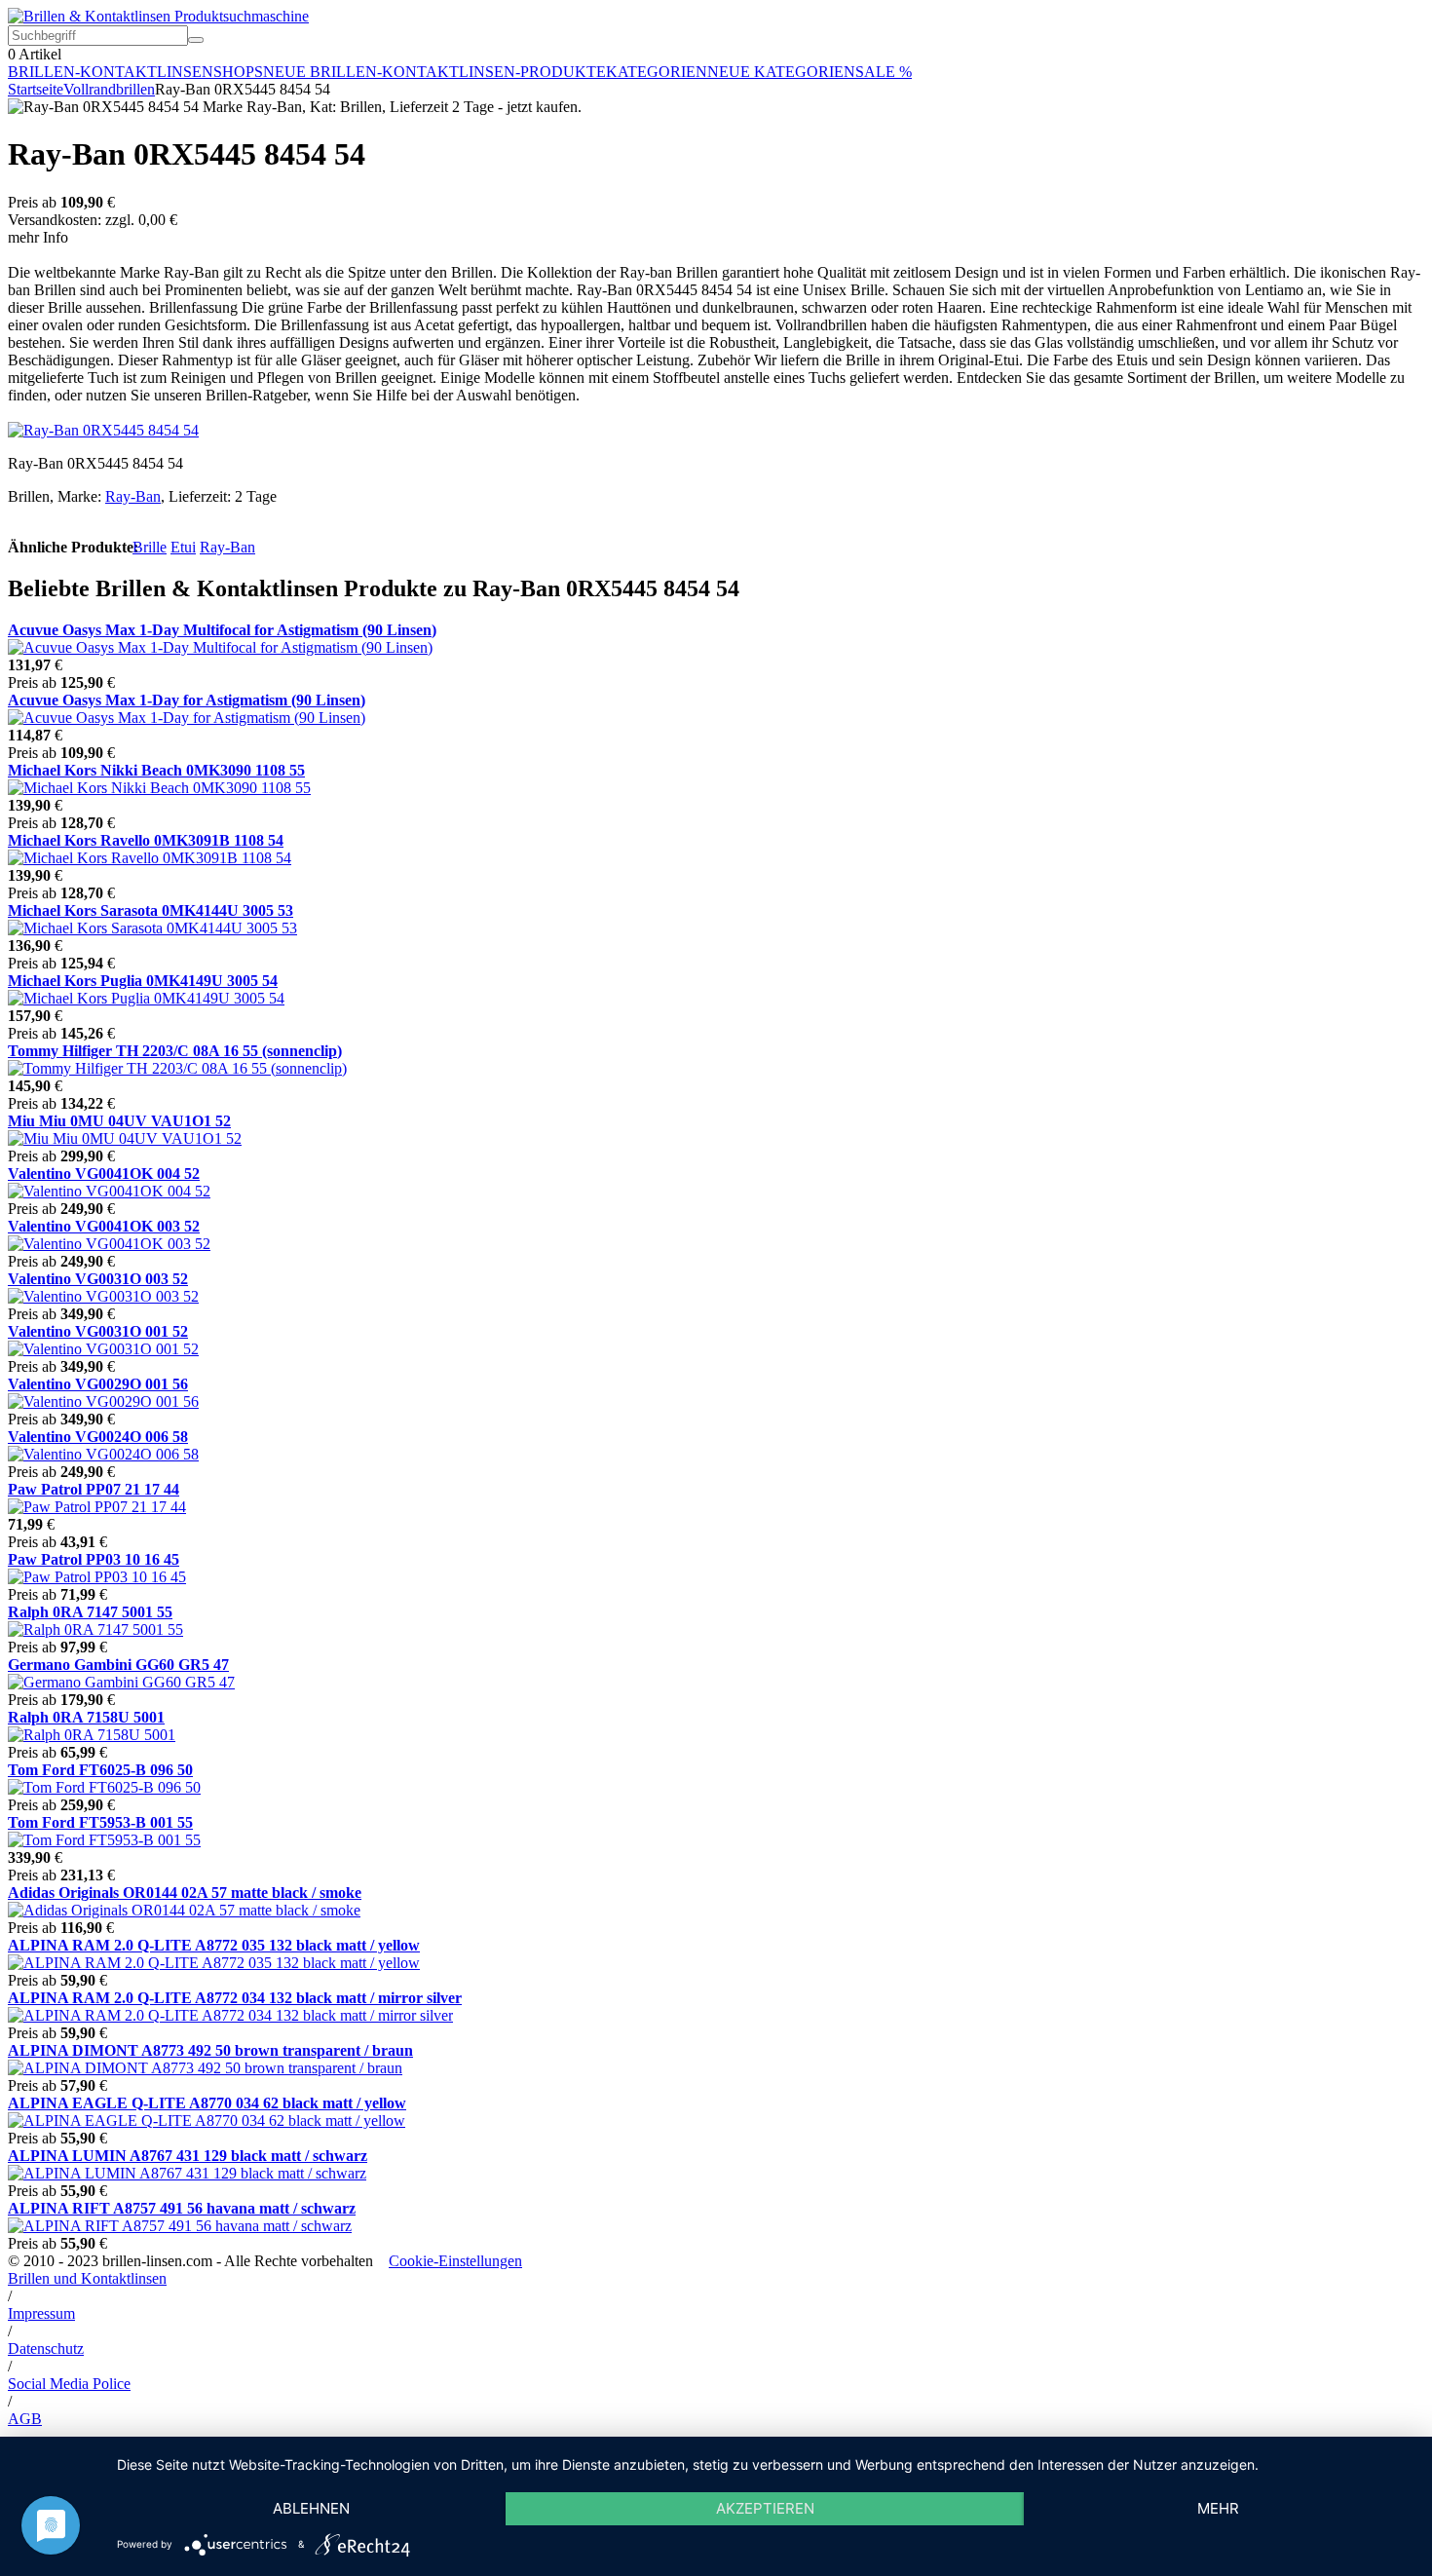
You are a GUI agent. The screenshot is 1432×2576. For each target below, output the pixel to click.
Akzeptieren (765, 2508)
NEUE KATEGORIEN (781, 72)
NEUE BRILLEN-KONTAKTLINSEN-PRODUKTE (434, 72)
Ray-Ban (133, 496)
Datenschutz (46, 2349)
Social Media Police (69, 2384)
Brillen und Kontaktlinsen (87, 2278)
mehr (1218, 2508)
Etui (183, 547)
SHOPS (238, 72)
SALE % (884, 72)
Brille (150, 547)
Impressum (41, 2313)
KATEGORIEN (657, 72)
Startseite (36, 89)
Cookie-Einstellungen (455, 2261)
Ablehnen (311, 2508)
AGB (25, 2419)
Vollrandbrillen (109, 89)
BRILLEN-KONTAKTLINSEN (111, 72)
